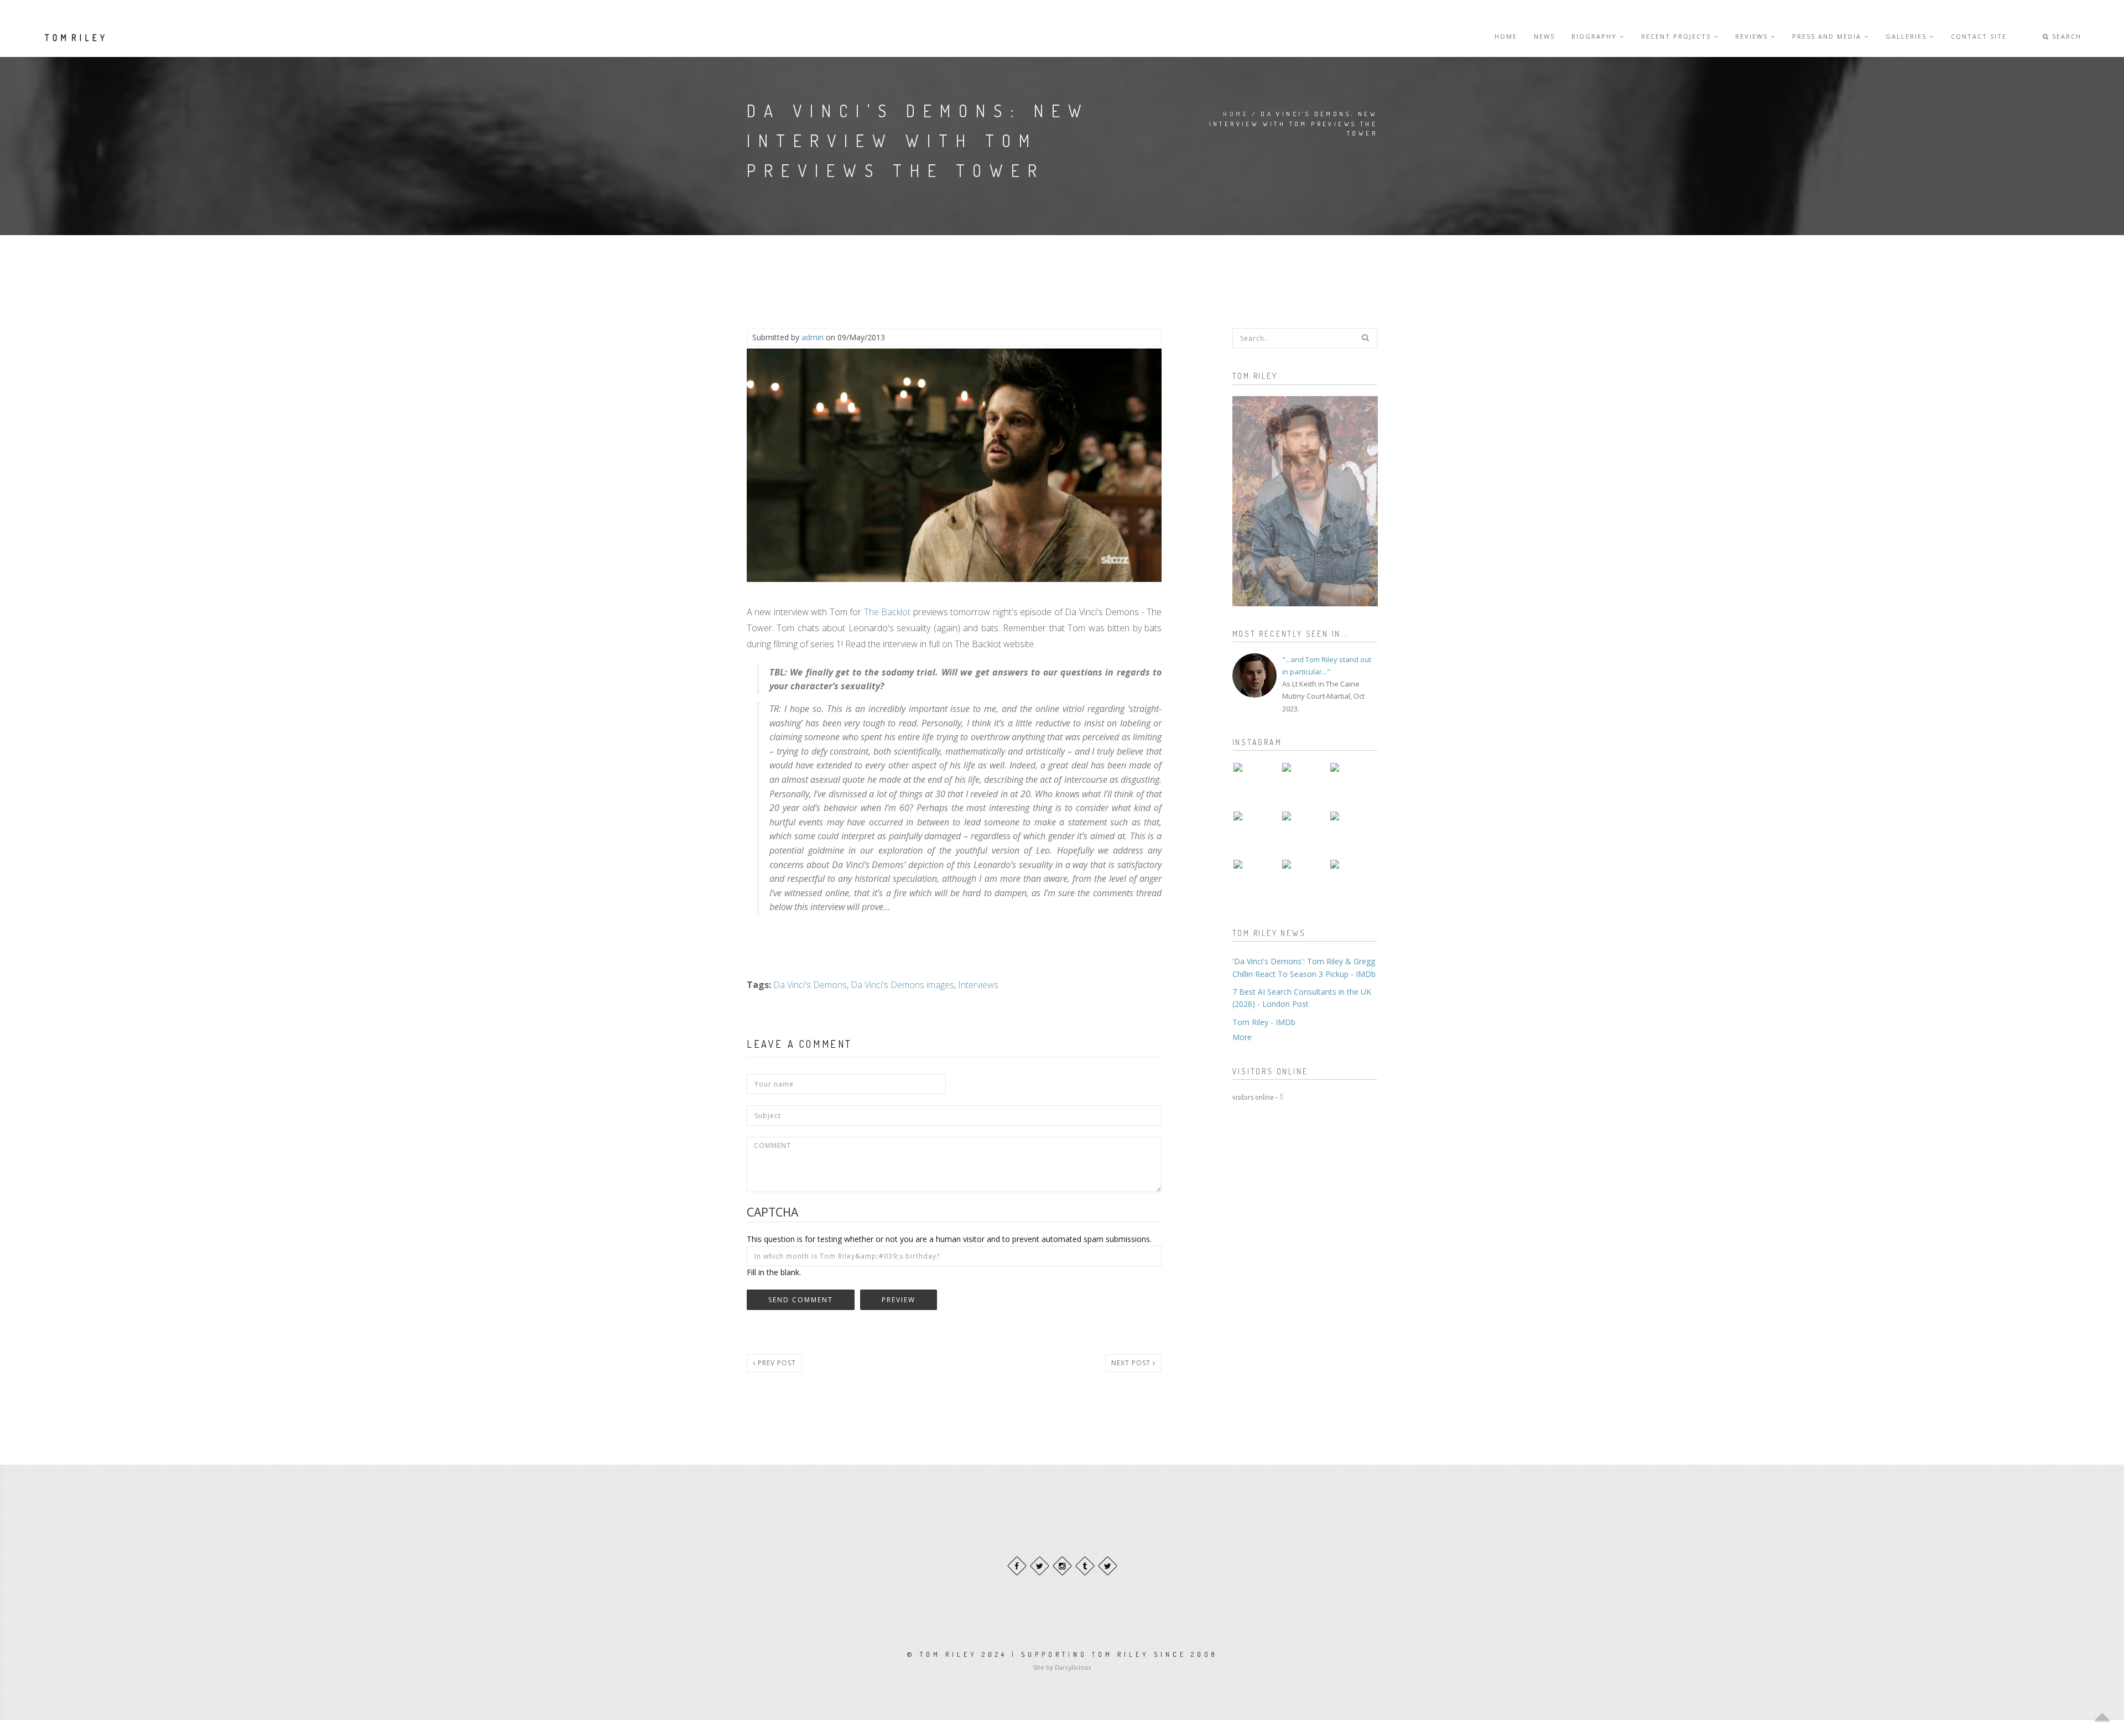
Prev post (776, 1363)
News (1544, 36)
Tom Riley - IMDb (1264, 1022)
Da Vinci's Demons (810, 985)
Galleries (1907, 36)
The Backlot (887, 612)
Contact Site (1979, 36)
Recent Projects (1677, 36)
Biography (1595, 36)
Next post (1132, 1363)
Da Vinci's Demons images (902, 985)
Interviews (978, 985)
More (1242, 1037)
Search (2065, 36)
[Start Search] (1365, 337)
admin (813, 337)
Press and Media (1828, 36)
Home (1506, 36)
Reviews (1753, 36)
